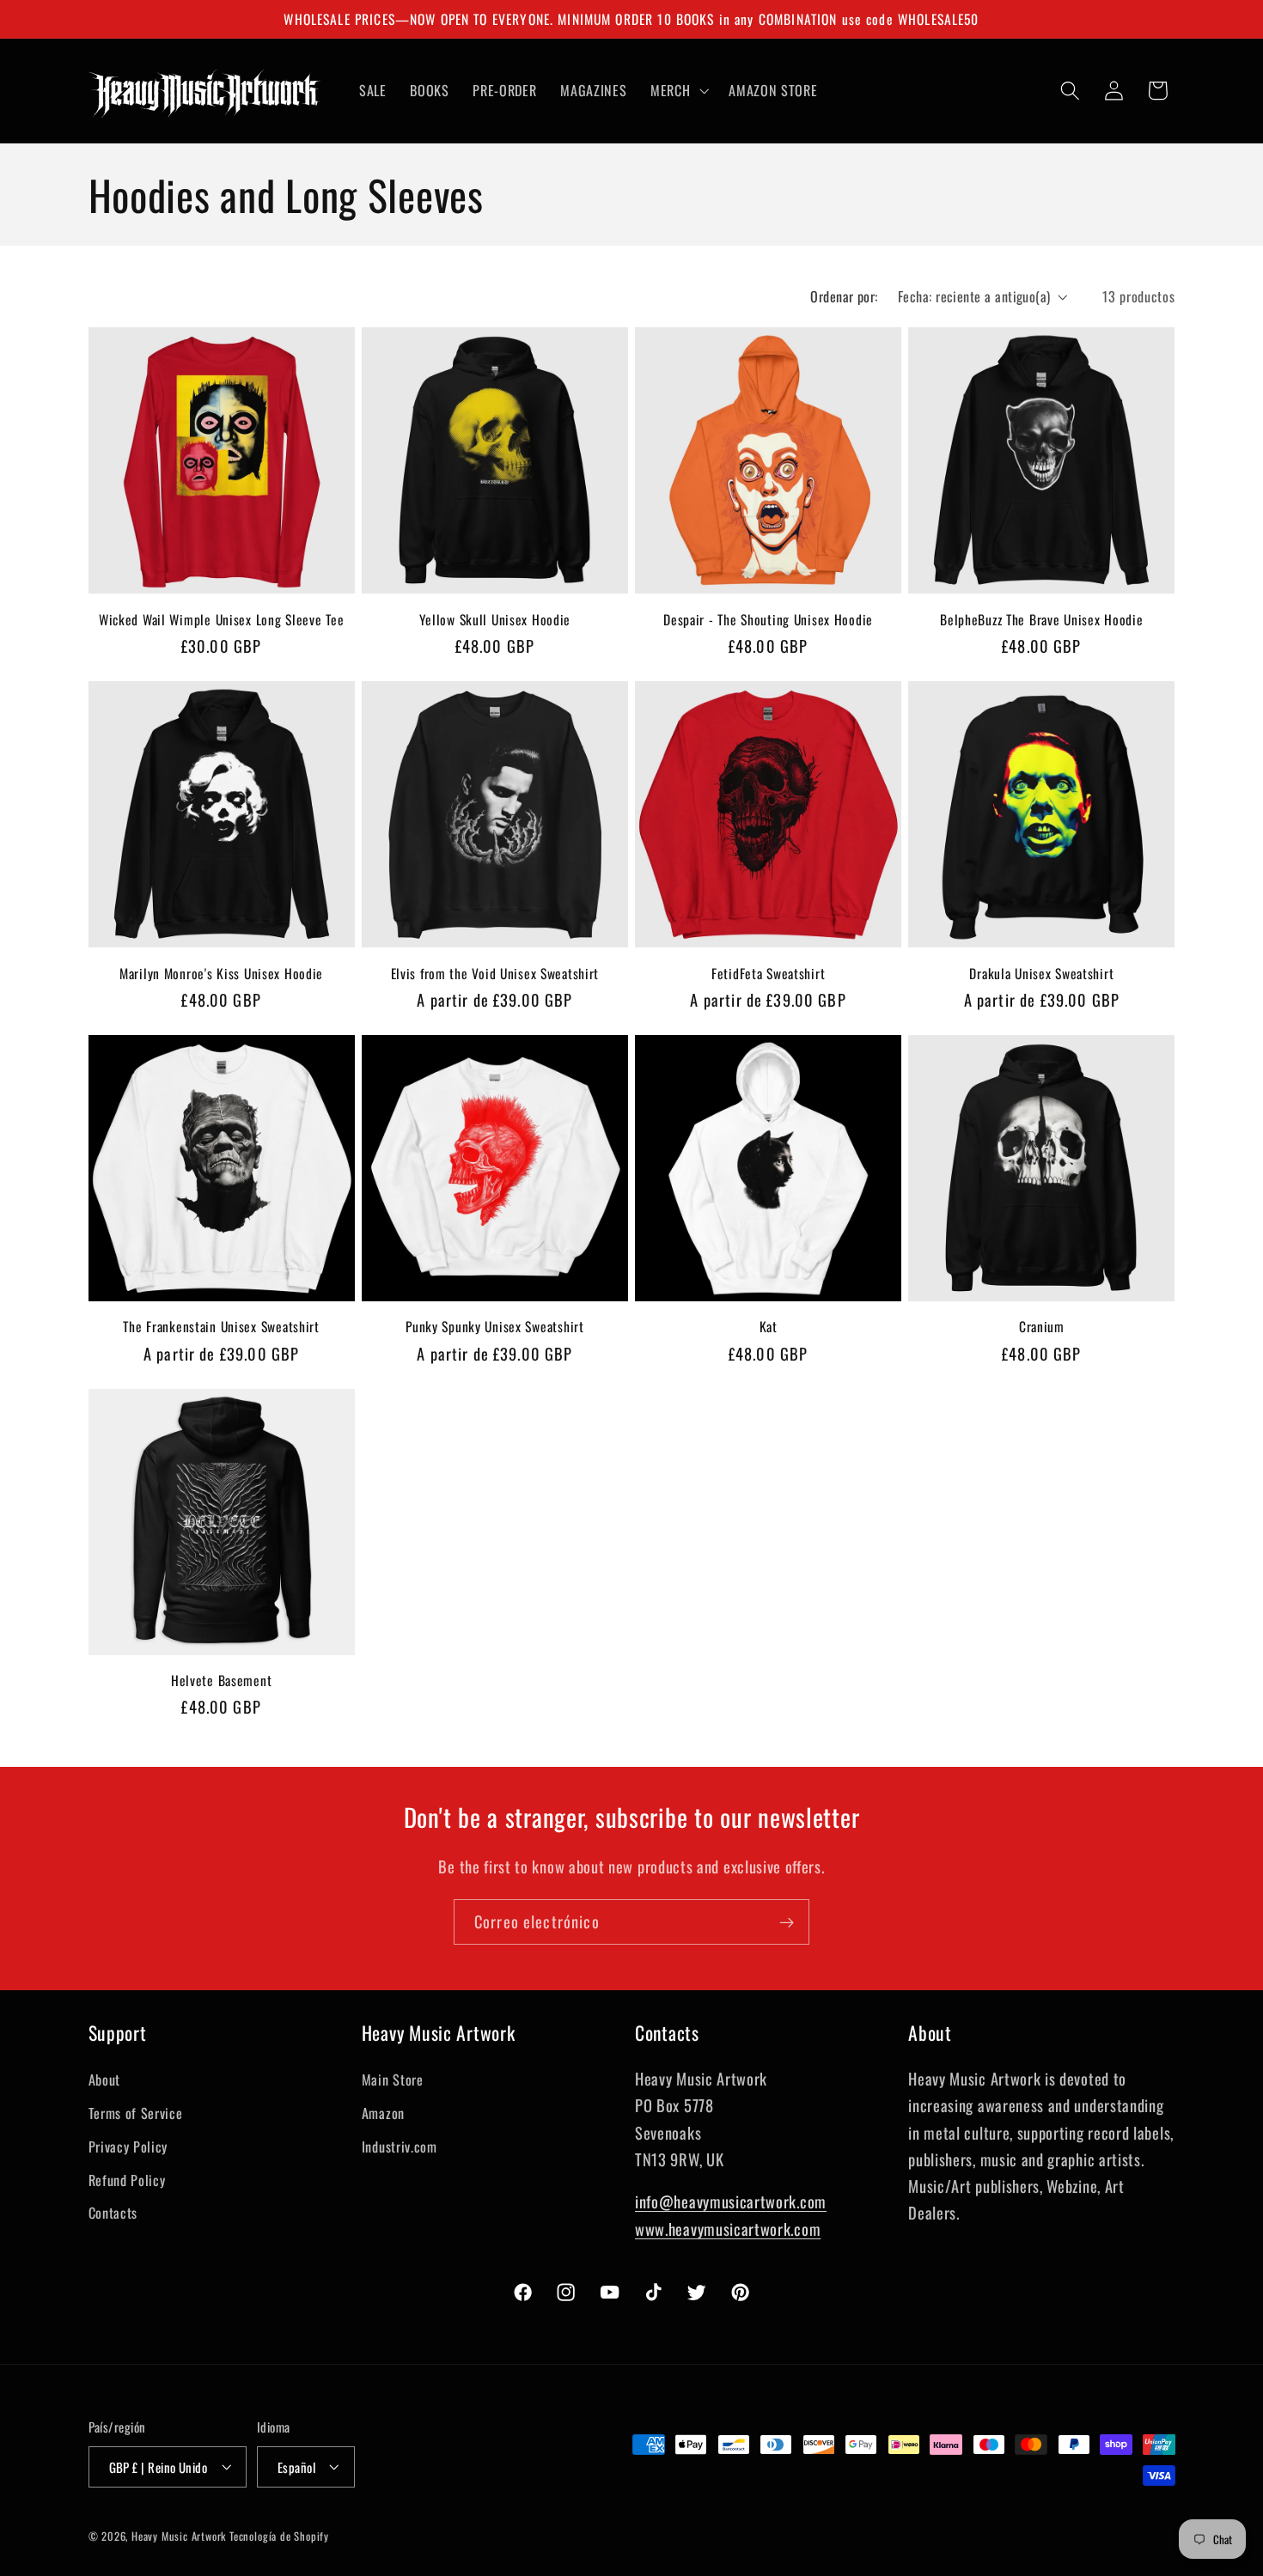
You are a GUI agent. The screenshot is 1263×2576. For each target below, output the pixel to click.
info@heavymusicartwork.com (731, 2201)
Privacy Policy (128, 2146)
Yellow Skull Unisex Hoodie (495, 619)
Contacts (113, 2213)
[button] (677, 90)
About (104, 2080)
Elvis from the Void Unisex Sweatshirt (495, 973)
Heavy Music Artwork (179, 2536)
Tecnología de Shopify (279, 2536)
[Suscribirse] (787, 1922)
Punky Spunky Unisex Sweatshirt (495, 1326)
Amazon (383, 2112)
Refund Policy (127, 2179)
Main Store (393, 2080)
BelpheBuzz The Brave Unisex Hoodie (1041, 619)
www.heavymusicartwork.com (728, 2228)
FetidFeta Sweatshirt (768, 973)
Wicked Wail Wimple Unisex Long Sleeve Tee (222, 619)
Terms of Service (136, 2112)
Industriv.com (400, 2146)
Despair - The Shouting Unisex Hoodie (768, 619)
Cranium (1042, 1326)
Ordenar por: (844, 296)
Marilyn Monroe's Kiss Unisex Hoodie (221, 973)
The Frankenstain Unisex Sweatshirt (221, 1326)
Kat (769, 1326)
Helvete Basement (222, 1680)
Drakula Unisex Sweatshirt (1041, 973)
